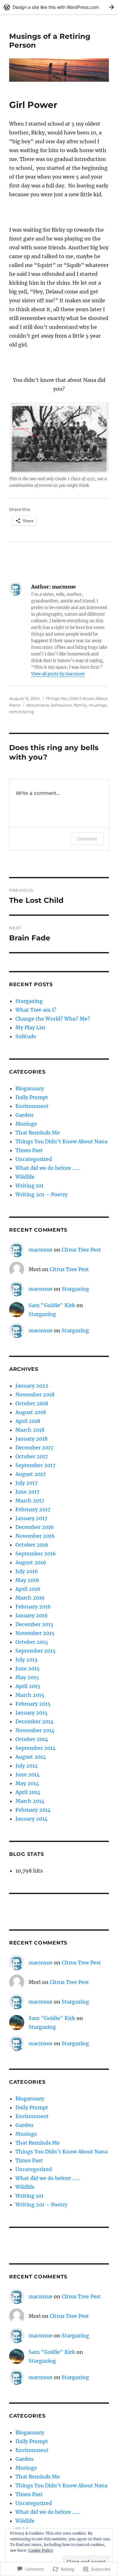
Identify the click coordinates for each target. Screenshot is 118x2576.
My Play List (31, 1027)
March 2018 (30, 1430)
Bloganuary (30, 1088)
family (80, 705)
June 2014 (28, 1774)
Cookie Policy (41, 2550)
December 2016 (35, 1527)
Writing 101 (29, 1186)
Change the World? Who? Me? (53, 1019)
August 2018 (31, 1412)
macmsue (41, 1250)
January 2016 (32, 1615)
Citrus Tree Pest (81, 1250)
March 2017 (30, 1501)
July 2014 (27, 1766)
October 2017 (32, 1456)
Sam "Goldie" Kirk (52, 1305)
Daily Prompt (32, 1097)
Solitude (26, 1036)
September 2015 (36, 1651)
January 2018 (31, 1439)
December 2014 (34, 1721)
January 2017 (31, 1518)
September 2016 (36, 1554)
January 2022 (32, 1386)
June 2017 (27, 1492)
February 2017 (33, 1509)
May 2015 (27, 1677)
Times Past (29, 1150)
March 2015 (30, 1695)
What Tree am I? (36, 1010)
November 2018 (35, 1395)
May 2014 (27, 1783)
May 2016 (27, 1580)
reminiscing (22, 712)
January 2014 (31, 1819)
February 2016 (33, 1607)
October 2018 (32, 1403)
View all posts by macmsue (58, 674)
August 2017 (31, 1474)
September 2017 (35, 1465)
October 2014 (32, 1739)
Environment (32, 1106)
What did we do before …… (48, 1168)
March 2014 (30, 1801)
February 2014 (33, 1810)
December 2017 (34, 1448)
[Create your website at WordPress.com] (59, 7)
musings (98, 705)
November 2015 (35, 1633)
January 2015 (31, 1713)
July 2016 (27, 1571)
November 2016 (35, 1536)
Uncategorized (34, 1159)
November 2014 (35, 1730)
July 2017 (26, 1483)
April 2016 (28, 1589)
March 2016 (30, 1598)
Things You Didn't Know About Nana (62, 1141)
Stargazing (29, 1001)
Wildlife (25, 1177)
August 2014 (31, 1757)
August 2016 (31, 1562)
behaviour (62, 705)
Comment (87, 839)
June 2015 (28, 1668)
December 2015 (34, 1624)
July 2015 (27, 1660)
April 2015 (28, 1686)
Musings (26, 1124)
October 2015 (32, 1642)
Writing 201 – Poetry (41, 1194)
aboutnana (38, 705)
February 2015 (33, 1704)
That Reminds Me (38, 1133)
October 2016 (32, 1545)
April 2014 (28, 1792)
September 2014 (36, 1748)
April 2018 (28, 1421)
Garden (25, 1115)
